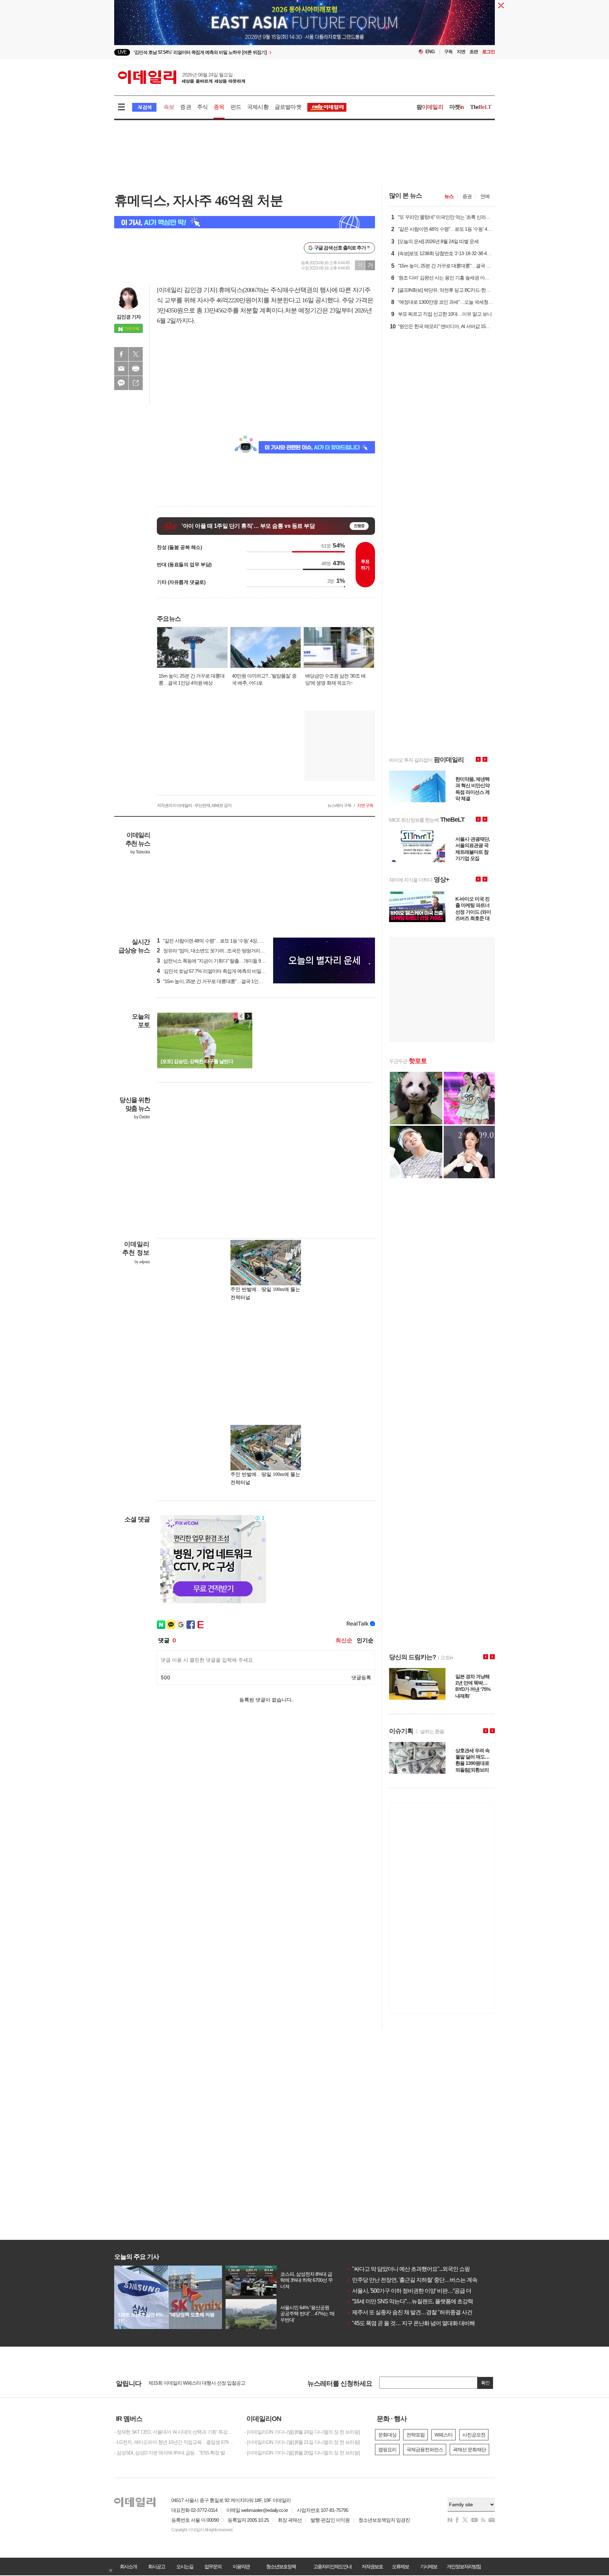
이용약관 (241, 2566)
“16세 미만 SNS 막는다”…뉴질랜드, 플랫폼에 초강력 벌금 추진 (422, 2301)
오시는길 (185, 2566)
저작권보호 (372, 2566)
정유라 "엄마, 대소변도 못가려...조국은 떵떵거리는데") (214, 951)
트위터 (136, 354)
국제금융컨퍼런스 (425, 2450)
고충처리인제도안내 (332, 2566)
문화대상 (387, 2435)
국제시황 (258, 107)
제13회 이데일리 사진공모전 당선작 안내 (190, 2383)
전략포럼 (416, 2435)
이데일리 (182, 77)
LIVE (122, 52)
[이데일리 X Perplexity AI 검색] (245, 222)
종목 (219, 107)
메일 (121, 369)
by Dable (142, 1117)
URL (136, 383)
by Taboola (140, 852)
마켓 (457, 107)
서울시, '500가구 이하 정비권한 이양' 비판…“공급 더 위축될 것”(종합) (428, 2291)
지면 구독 (365, 805)
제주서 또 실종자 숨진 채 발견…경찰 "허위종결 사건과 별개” (419, 2312)
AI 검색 (144, 107)
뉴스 (449, 196)
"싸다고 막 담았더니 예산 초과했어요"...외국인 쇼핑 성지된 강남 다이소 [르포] (438, 2269)
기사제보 (429, 2566)
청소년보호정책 (281, 2566)
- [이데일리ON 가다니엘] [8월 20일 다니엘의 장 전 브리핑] (302, 2453)
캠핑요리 (387, 2450)
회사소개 (128, 2566)
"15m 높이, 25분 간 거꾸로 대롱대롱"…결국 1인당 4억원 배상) (222, 981)
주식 (202, 107)
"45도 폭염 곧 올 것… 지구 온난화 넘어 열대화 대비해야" (414, 2323)
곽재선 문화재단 (469, 2450)
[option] (247, 52)
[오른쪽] (248, 1016)
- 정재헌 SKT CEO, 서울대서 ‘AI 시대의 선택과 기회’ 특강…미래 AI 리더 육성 (174, 2432)
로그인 (488, 52)
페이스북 (121, 354)
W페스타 (444, 2435)
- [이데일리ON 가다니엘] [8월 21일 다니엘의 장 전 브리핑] (302, 2442)
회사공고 (156, 2566)
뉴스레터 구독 (339, 805)
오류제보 (400, 2566)
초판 (474, 52)
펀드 (236, 107)
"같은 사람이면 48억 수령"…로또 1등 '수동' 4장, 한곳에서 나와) (223, 941)
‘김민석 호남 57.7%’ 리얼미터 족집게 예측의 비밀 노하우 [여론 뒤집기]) (231, 971)
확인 (485, 2383)
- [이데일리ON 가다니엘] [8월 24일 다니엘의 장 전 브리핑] (302, 2432)
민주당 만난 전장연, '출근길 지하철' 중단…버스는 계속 (412, 2280)
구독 (448, 52)
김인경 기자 (129, 317)
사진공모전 (474, 2435)
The (481, 107)
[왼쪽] (241, 1016)
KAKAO (121, 383)
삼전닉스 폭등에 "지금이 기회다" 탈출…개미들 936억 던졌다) (222, 961)
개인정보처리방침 (464, 2566)
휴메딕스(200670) (241, 290)
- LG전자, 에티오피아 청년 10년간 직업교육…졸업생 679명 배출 (174, 2442)
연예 (485, 196)
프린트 (136, 369)
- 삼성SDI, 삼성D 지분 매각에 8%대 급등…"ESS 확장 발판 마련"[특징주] (174, 2453)
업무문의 (213, 2566)
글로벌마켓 (288, 107)
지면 (461, 52)
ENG (430, 52)
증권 (185, 107)
